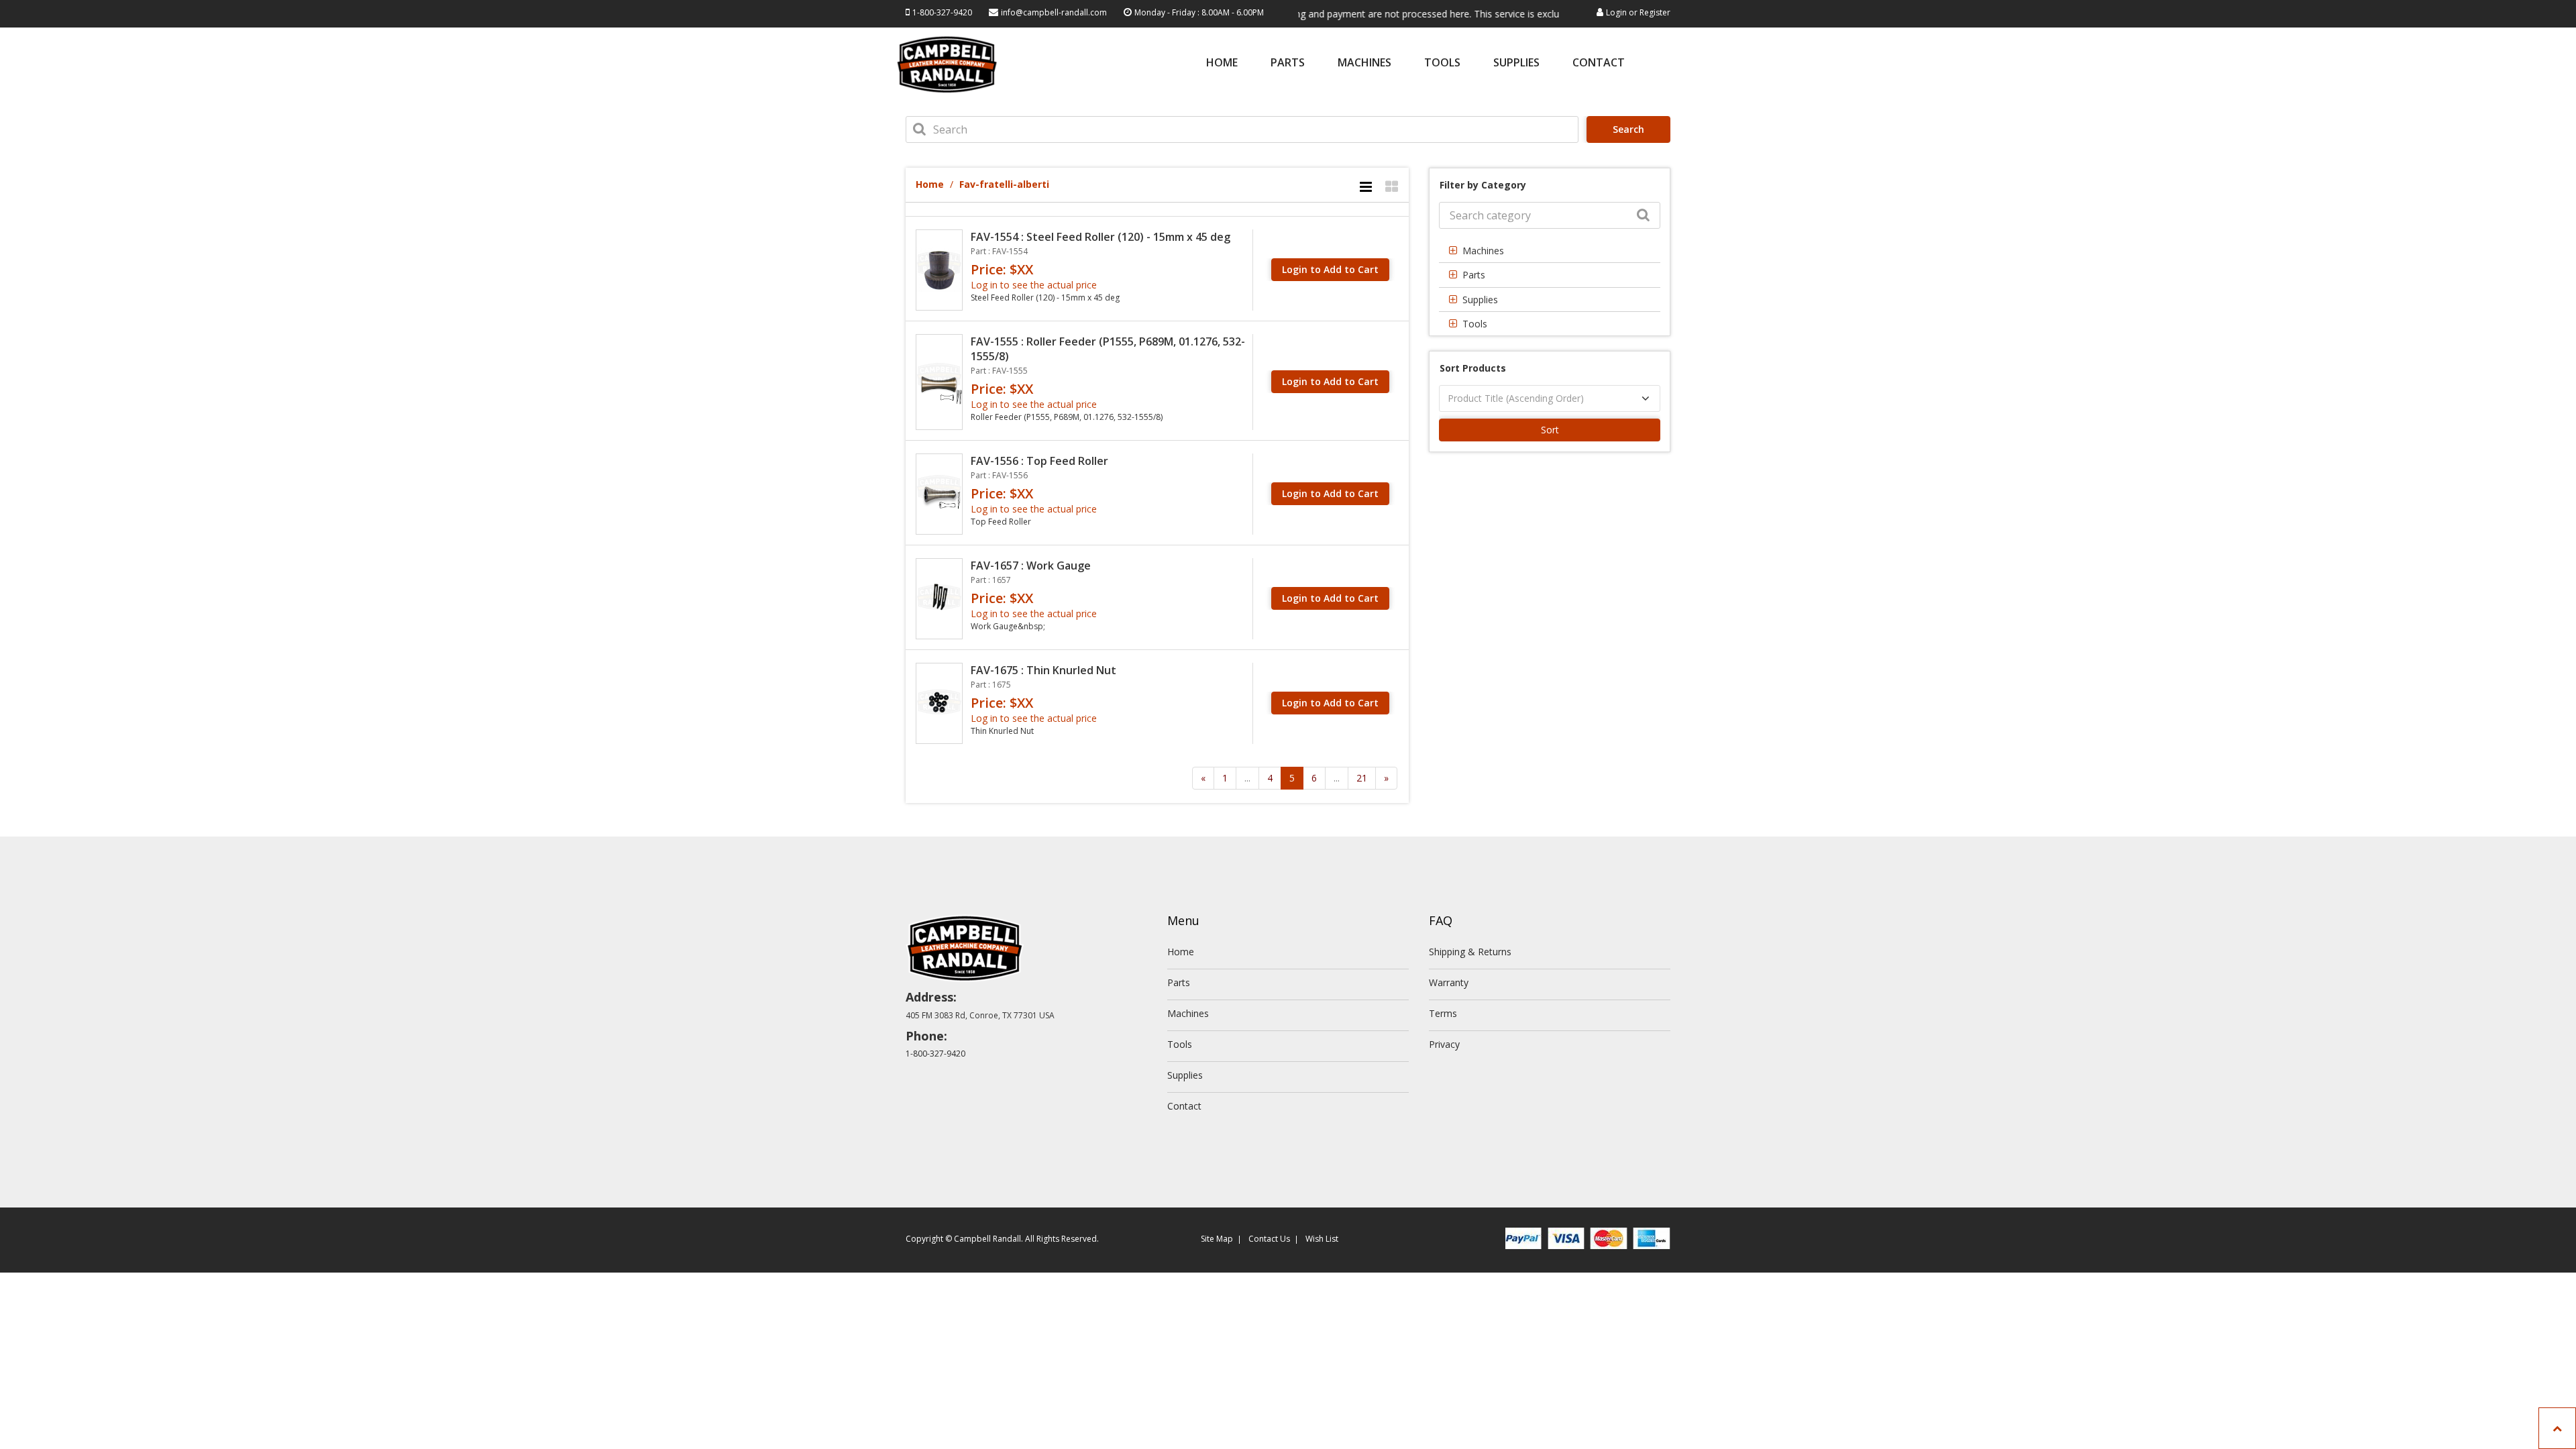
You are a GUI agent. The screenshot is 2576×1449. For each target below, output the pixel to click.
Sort (1550, 430)
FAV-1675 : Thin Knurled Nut (1043, 670)
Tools (1442, 63)
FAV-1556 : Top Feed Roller (1039, 461)
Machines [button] (1483, 251)
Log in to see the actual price (1034, 285)
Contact (1599, 63)
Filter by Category (1483, 185)
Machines (1364, 63)
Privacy (1444, 1044)
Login (1616, 12)
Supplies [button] (1480, 300)
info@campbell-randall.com (1054, 12)
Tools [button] (1475, 324)
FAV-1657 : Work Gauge (1031, 566)
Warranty (1449, 982)
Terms (1443, 1013)
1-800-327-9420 (942, 12)
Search (1628, 129)
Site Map (1217, 1239)
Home (1222, 63)
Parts (1288, 63)
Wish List (1322, 1239)
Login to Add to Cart (1330, 269)
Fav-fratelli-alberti (1004, 184)
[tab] (1550, 251)
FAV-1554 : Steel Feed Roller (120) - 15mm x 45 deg (1101, 237)
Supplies (1516, 63)
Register (1655, 12)
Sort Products (1473, 368)
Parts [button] (1474, 275)
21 (1362, 778)
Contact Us (1269, 1239)
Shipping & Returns (1470, 952)
